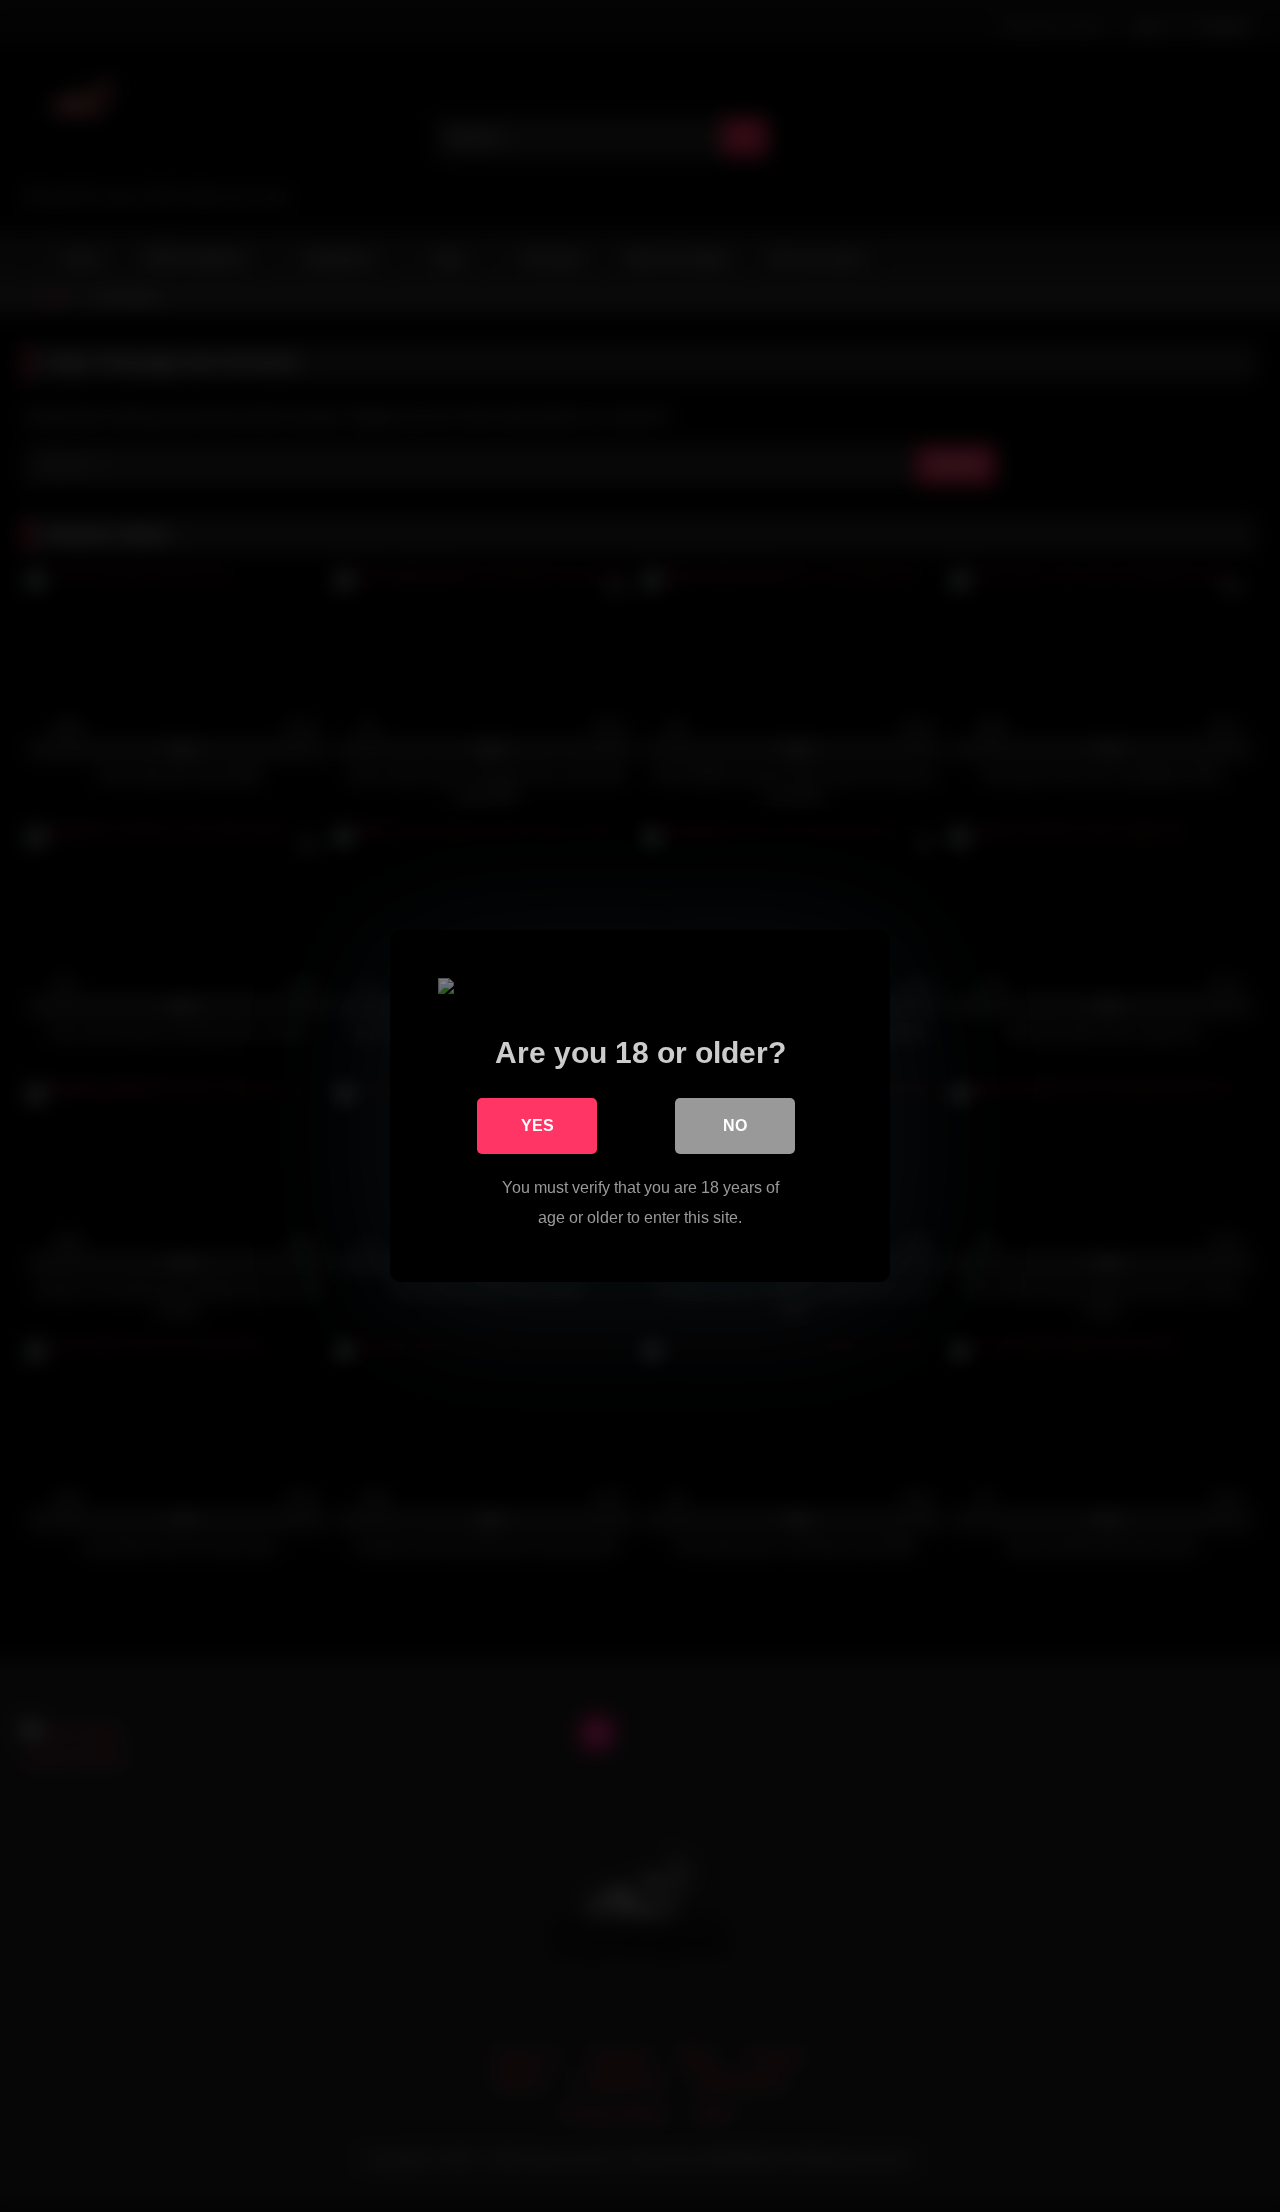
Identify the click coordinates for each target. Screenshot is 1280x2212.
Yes (537, 1125)
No (735, 1125)
